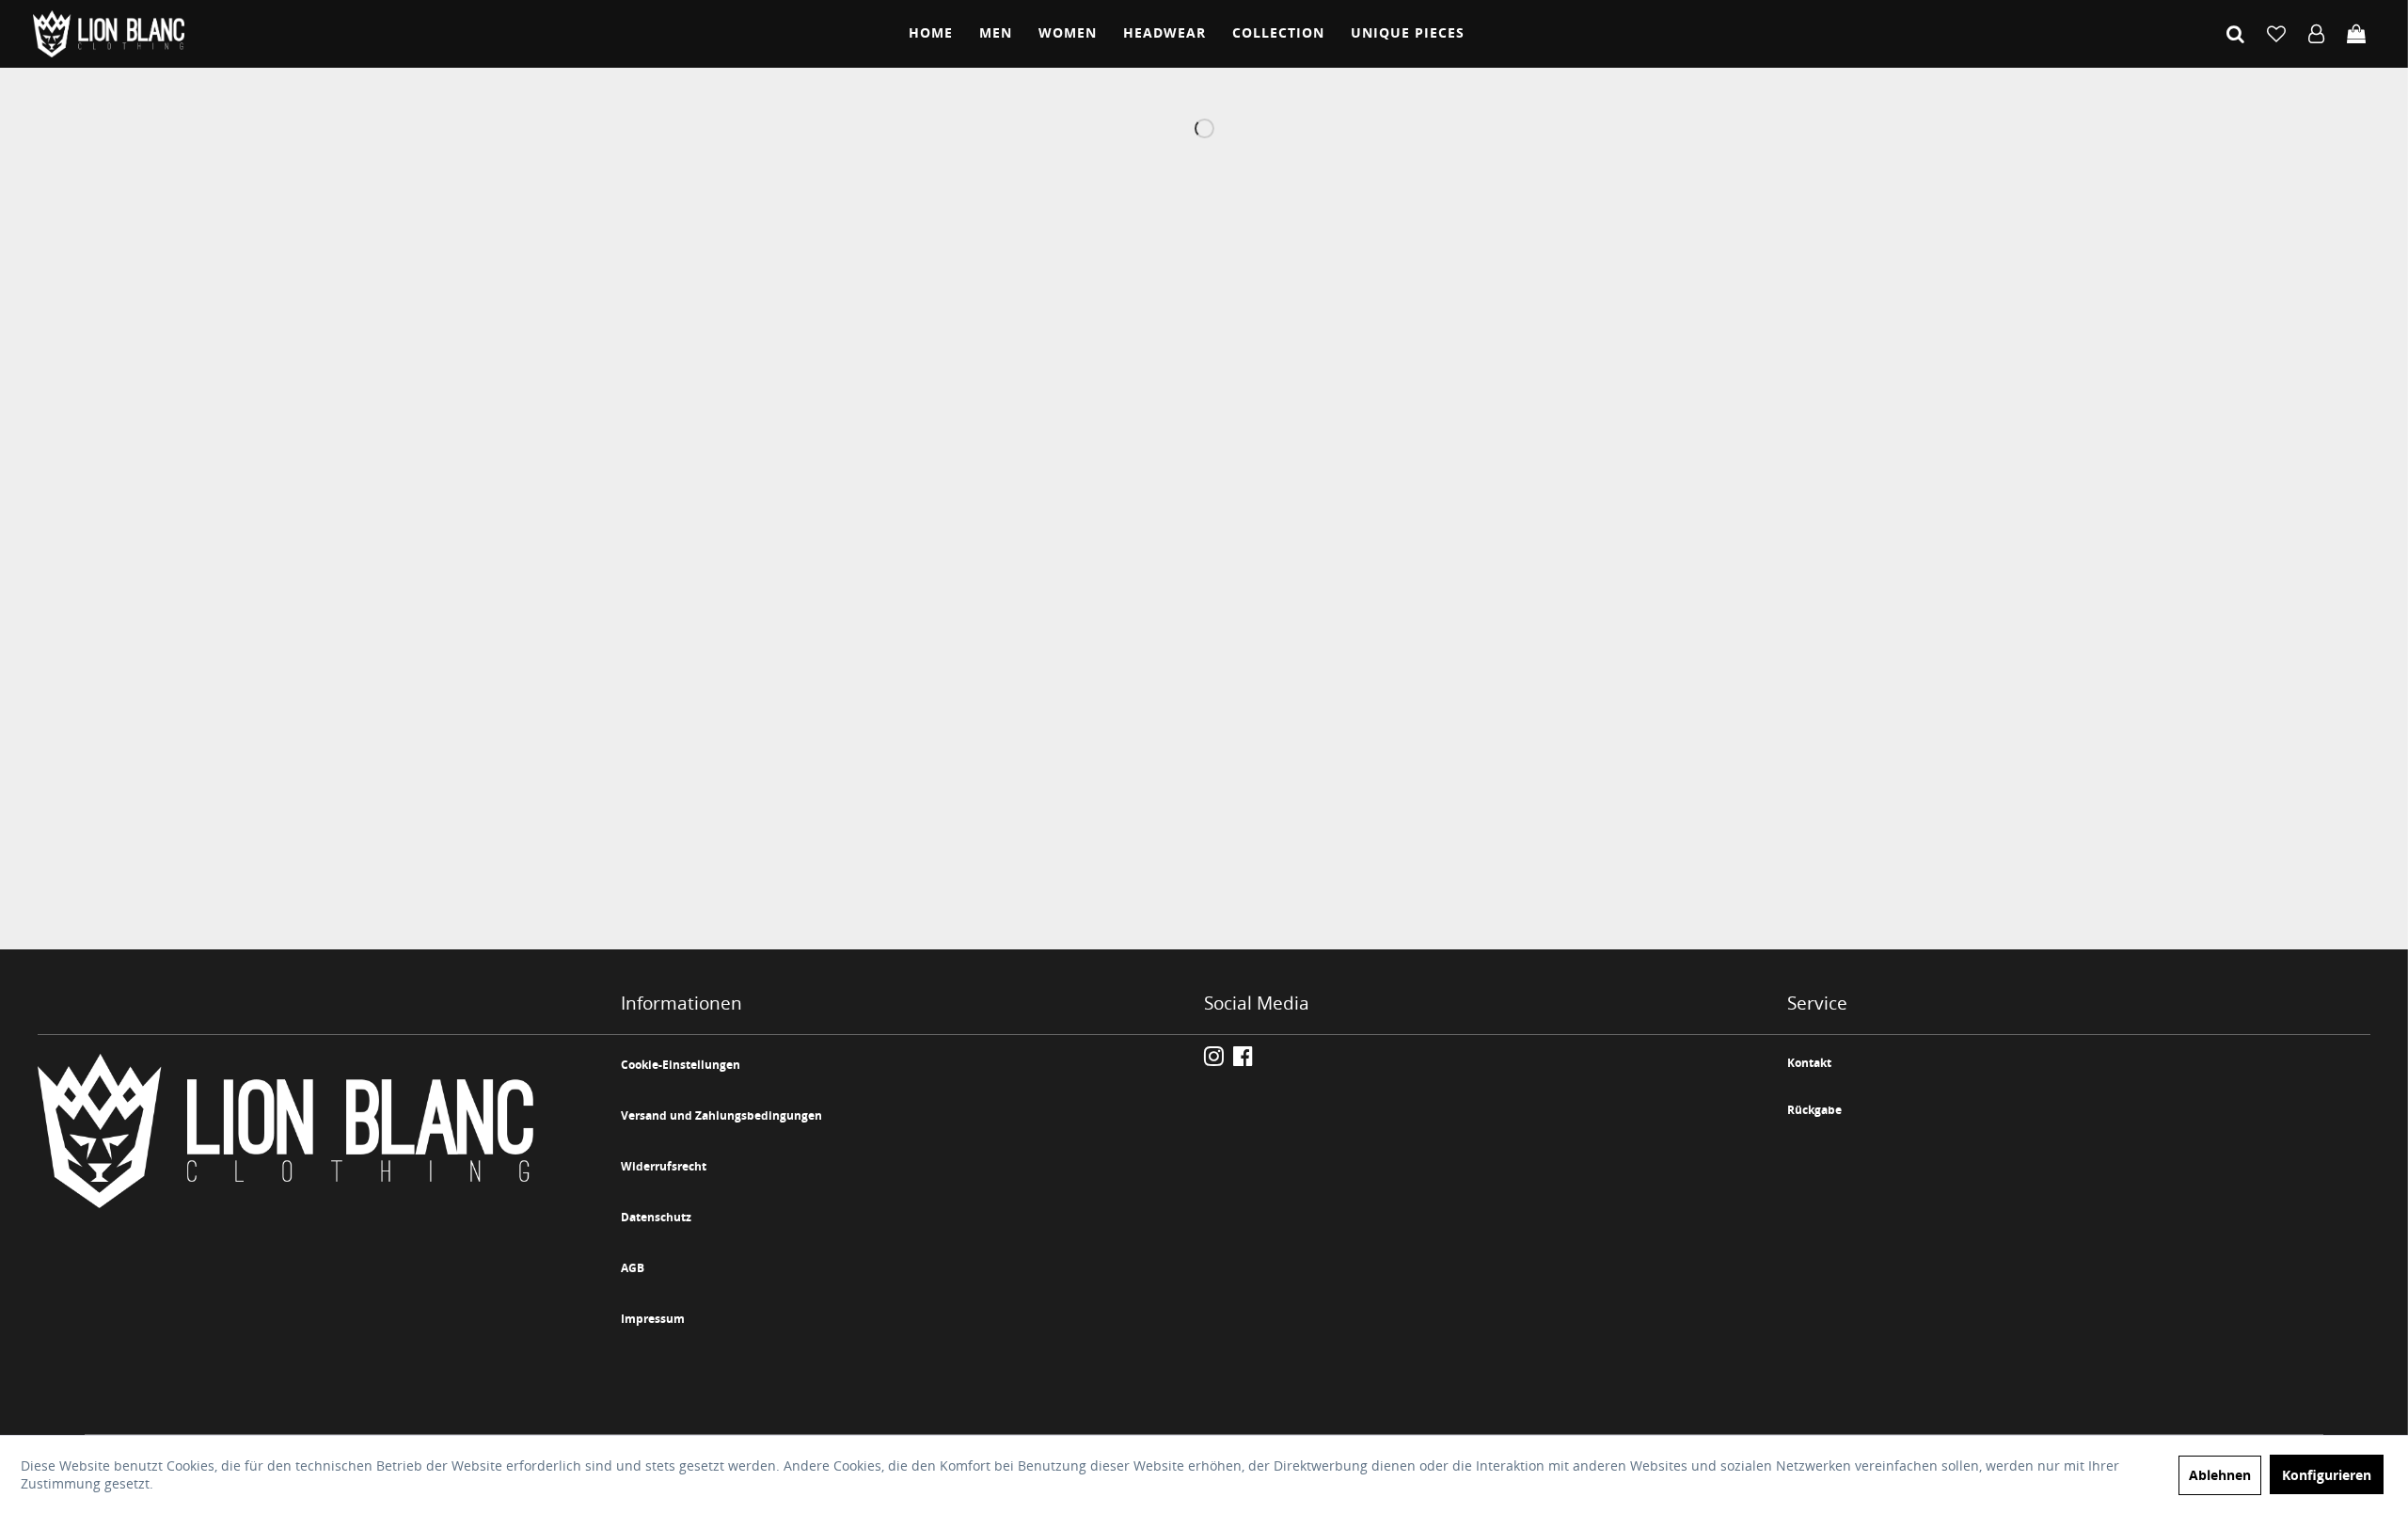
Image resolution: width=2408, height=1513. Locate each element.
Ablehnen (2220, 1475)
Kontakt (1809, 1063)
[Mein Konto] (2316, 34)
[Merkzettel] (2276, 34)
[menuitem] (931, 34)
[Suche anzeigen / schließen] (2235, 34)
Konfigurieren (2327, 1475)
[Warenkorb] (2356, 34)
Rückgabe (1814, 1110)
